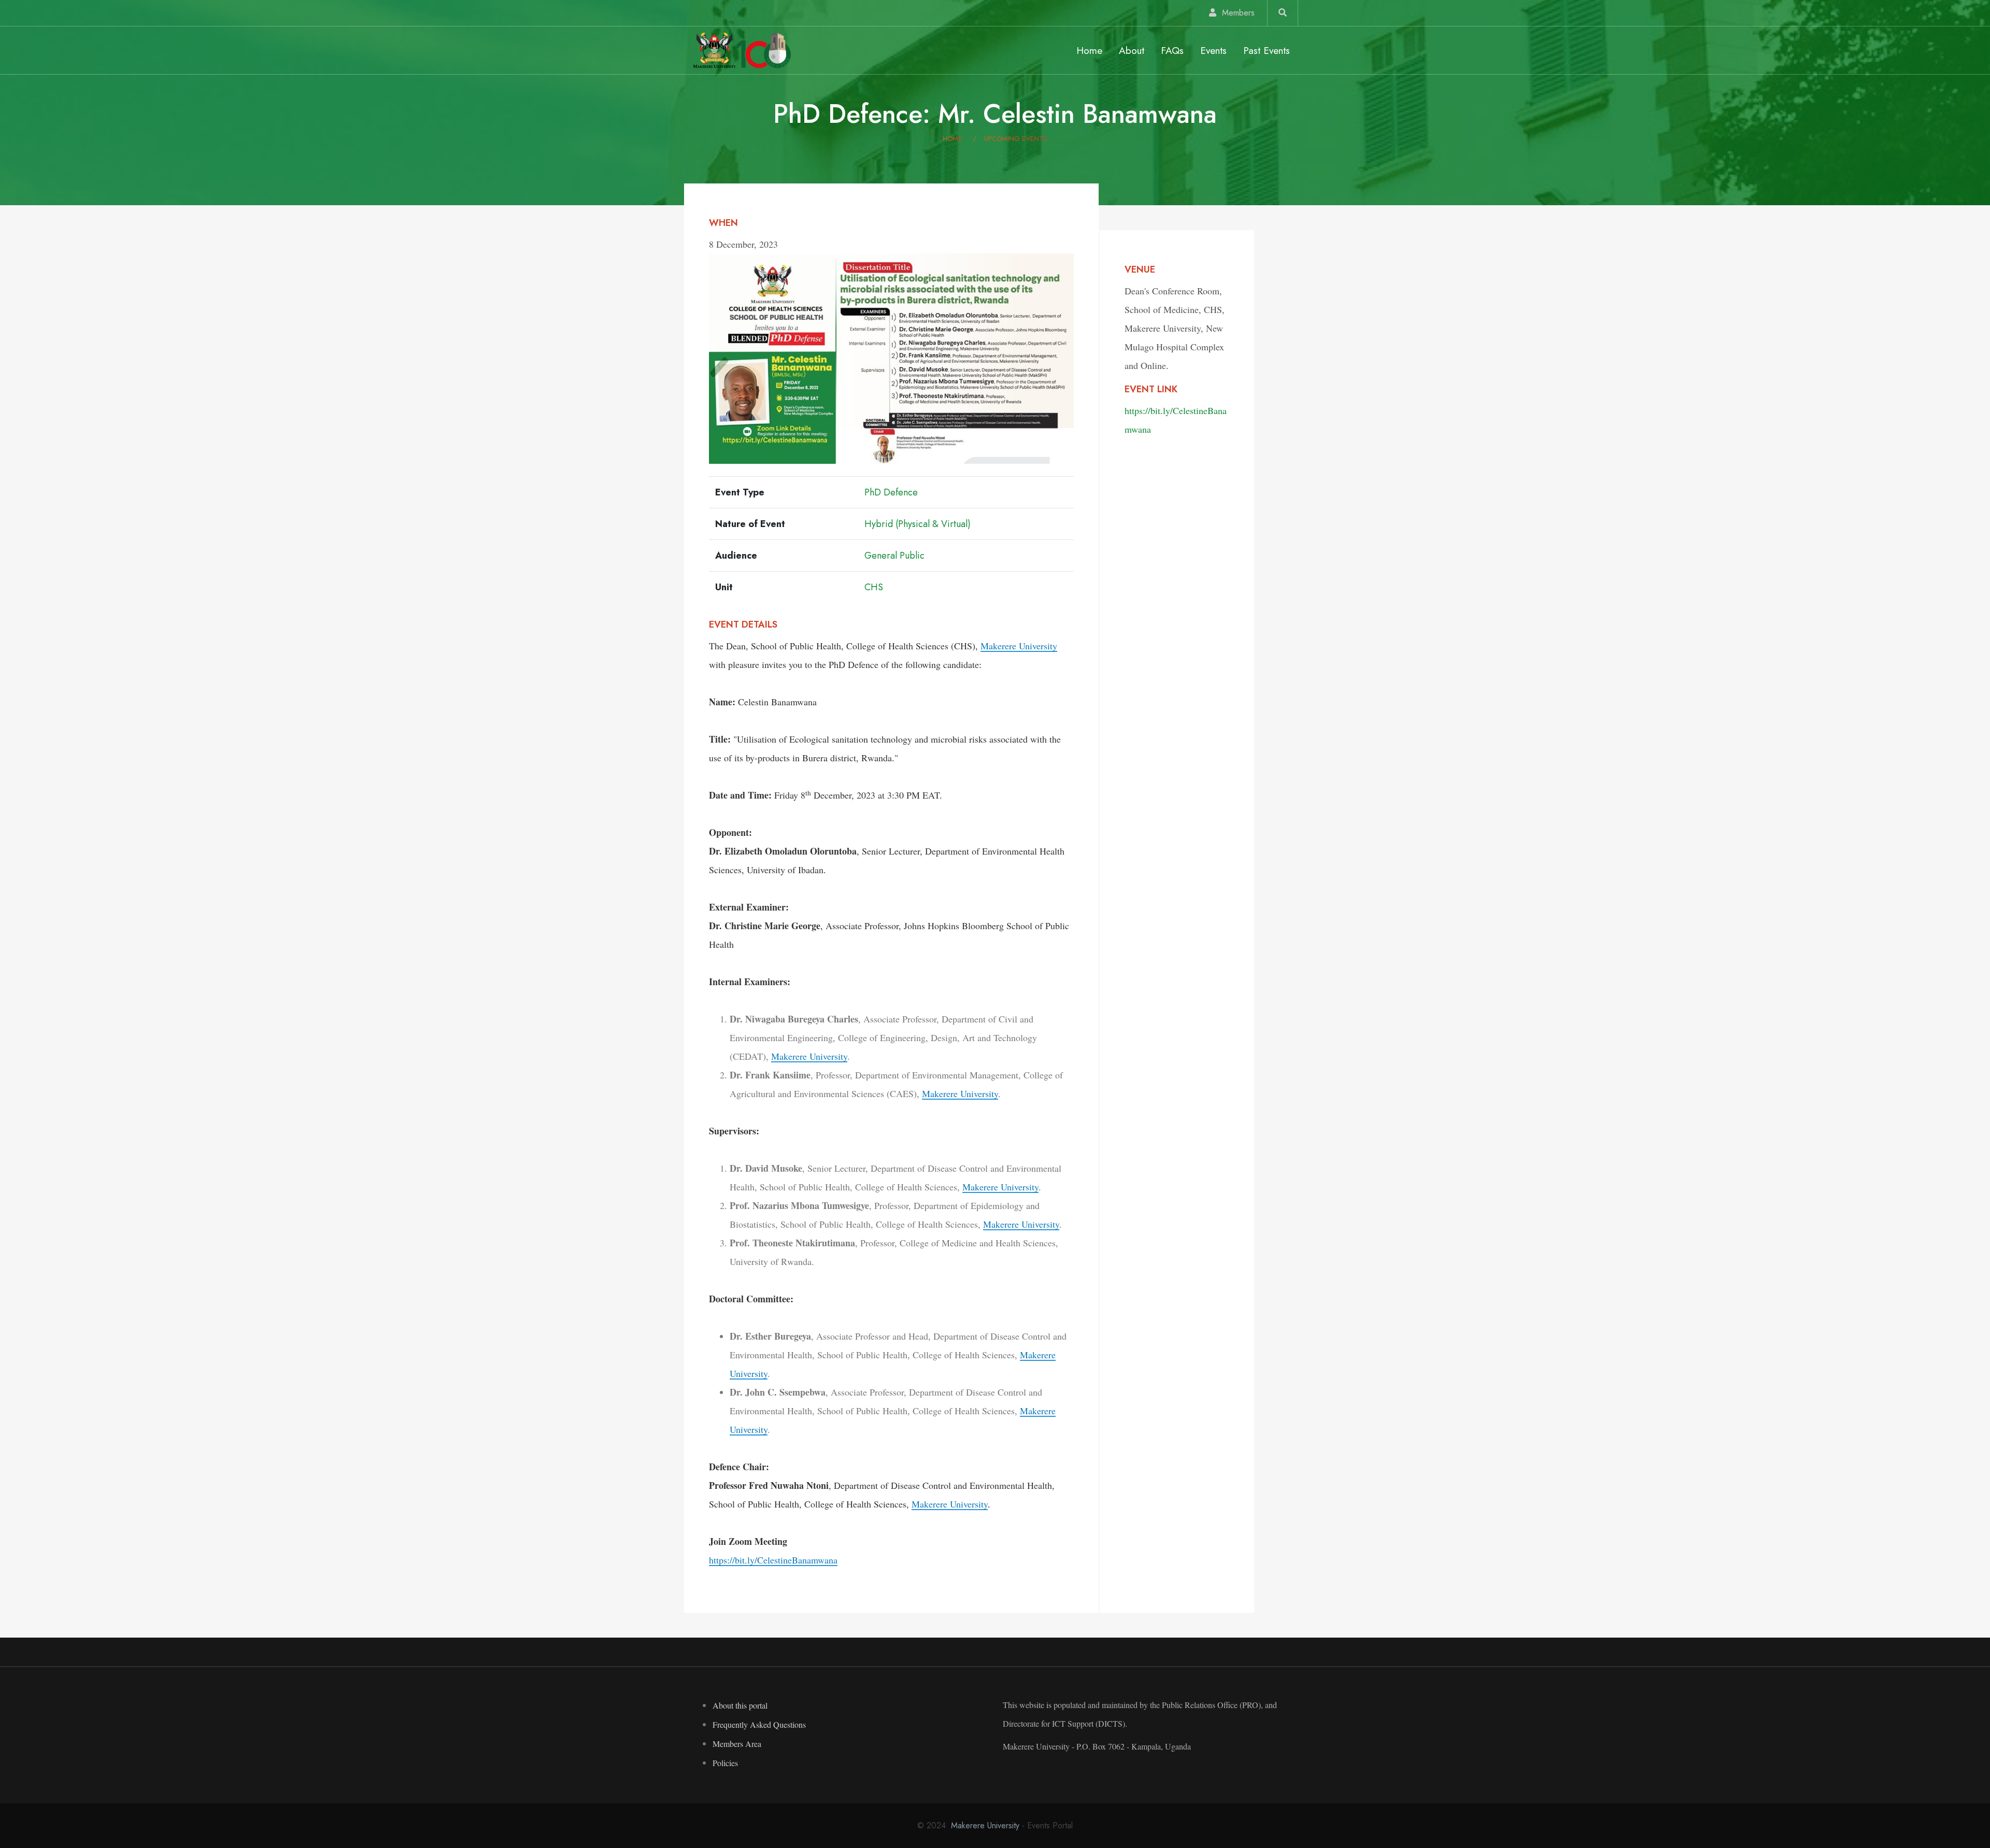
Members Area (737, 1744)
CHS (874, 587)
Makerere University (1019, 646)
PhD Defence (891, 492)
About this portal (740, 1705)
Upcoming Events (1016, 139)
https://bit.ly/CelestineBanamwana (773, 1560)
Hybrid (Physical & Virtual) (918, 524)
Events (1213, 50)
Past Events (1267, 50)
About (1132, 50)
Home (1089, 50)
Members (1237, 13)
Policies (725, 1763)
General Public (894, 556)
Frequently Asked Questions (759, 1724)
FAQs (1172, 50)
